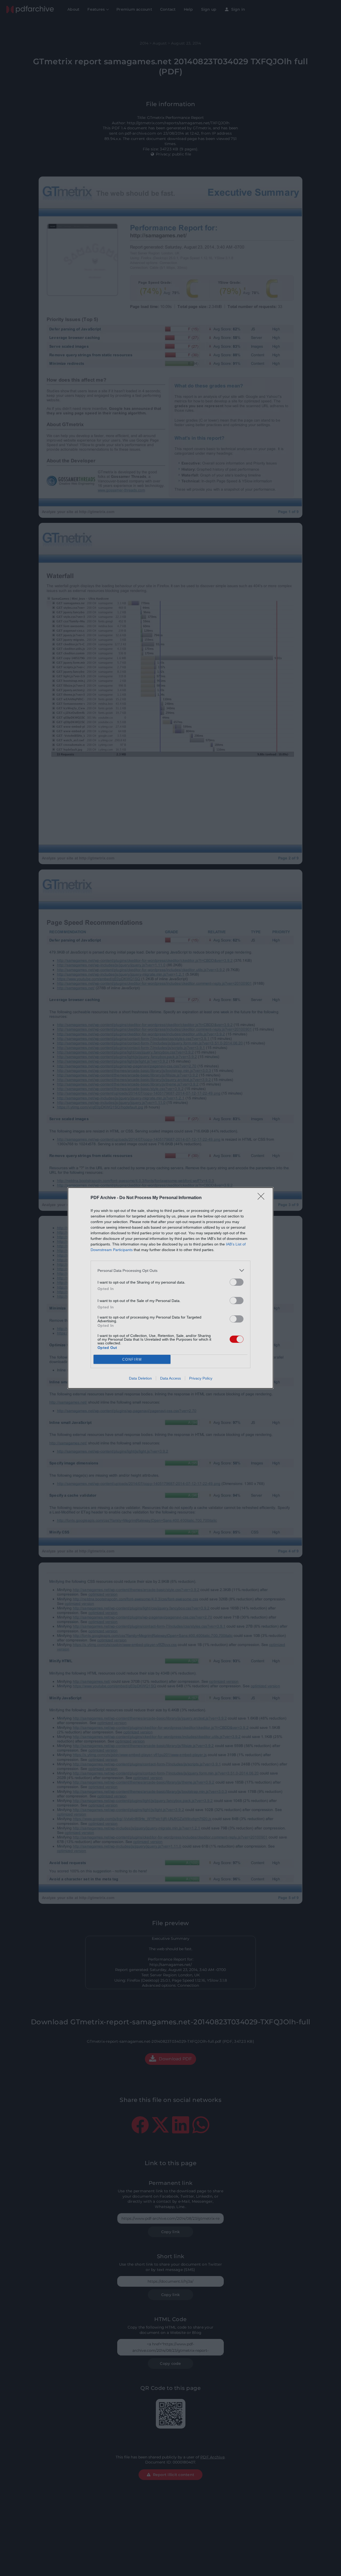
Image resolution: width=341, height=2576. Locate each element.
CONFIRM (132, 1359)
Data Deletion (140, 1378)
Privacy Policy (201, 1378)
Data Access (170, 1378)
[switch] (237, 1282)
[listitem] (170, 1270)
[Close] (263, 1198)
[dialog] (170, 1288)
